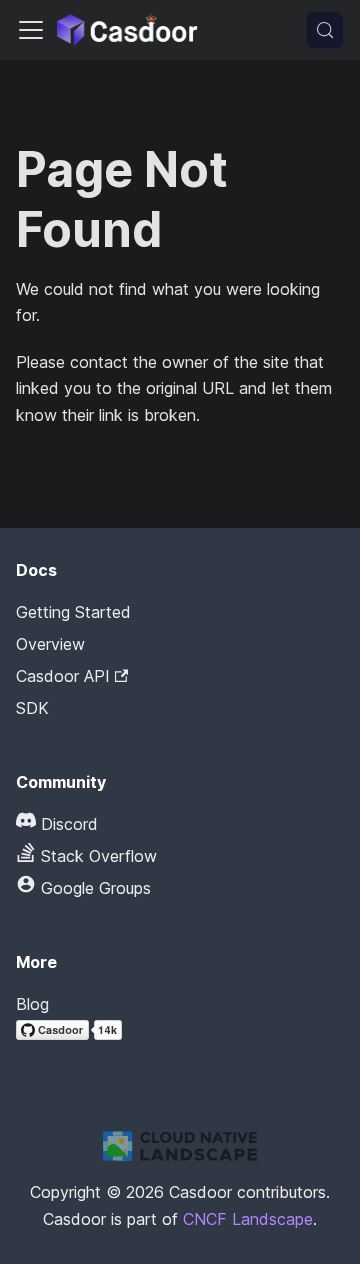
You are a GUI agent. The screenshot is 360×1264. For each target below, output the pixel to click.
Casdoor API (63, 676)
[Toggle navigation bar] (31, 30)
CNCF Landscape (248, 1219)
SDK (32, 708)
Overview (50, 644)
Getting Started (73, 612)
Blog (32, 1004)
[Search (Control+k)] (325, 30)
